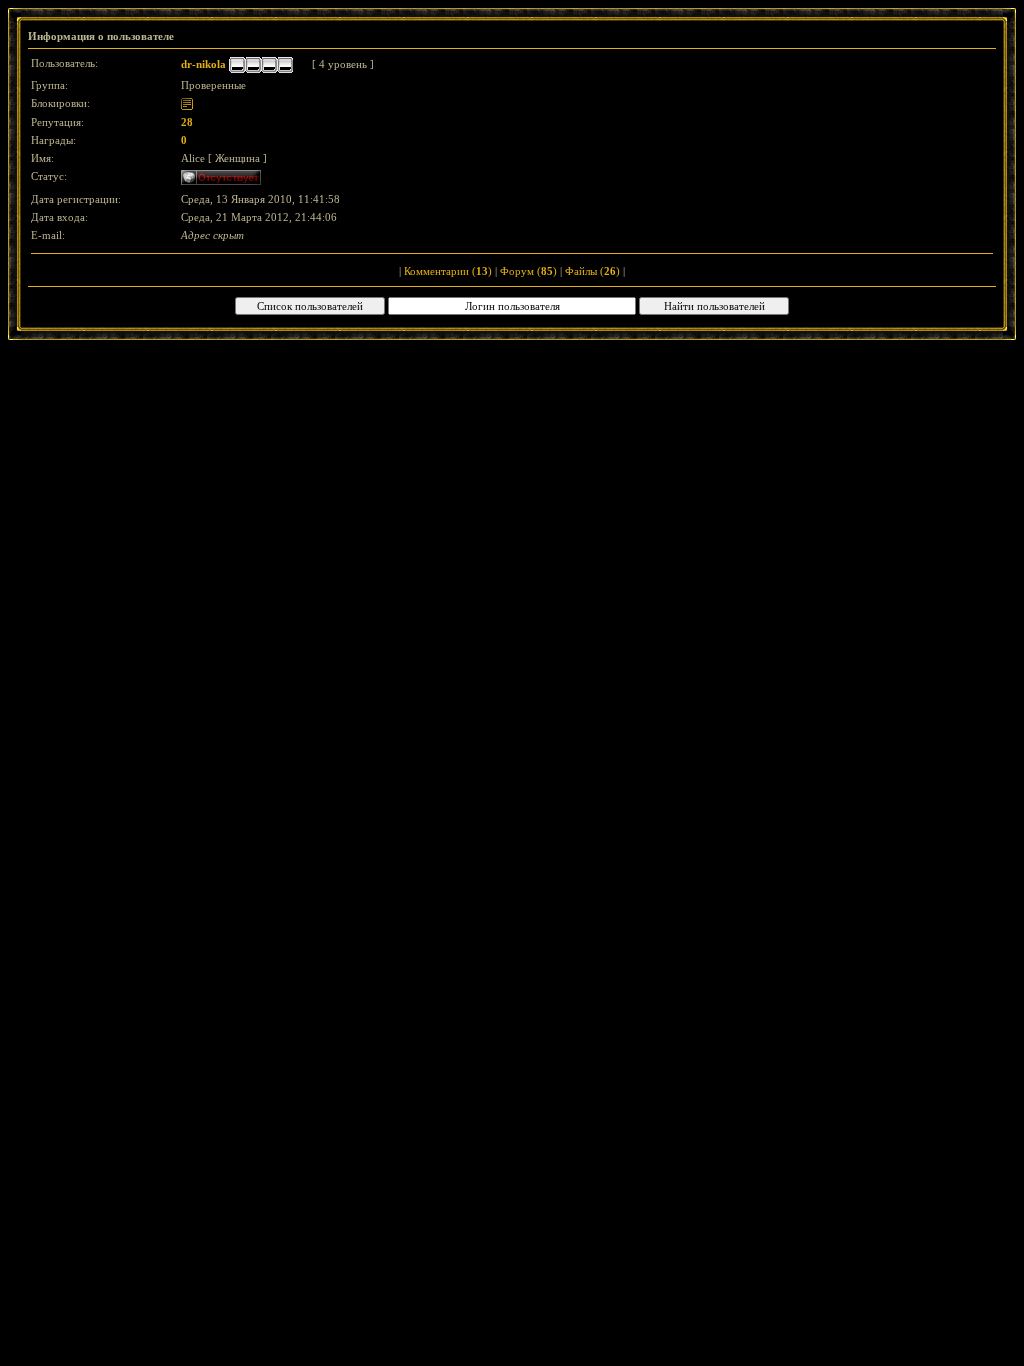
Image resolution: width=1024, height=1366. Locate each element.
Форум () (528, 271)
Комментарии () (448, 271)
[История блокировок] (187, 103)
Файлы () (592, 271)
